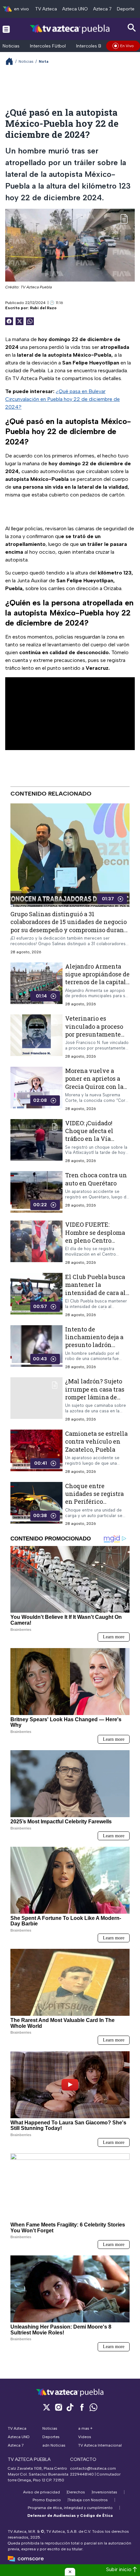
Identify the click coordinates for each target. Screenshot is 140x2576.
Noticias (11, 46)
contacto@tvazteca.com (93, 2468)
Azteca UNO (75, 9)
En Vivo (127, 46)
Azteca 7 (102, 9)
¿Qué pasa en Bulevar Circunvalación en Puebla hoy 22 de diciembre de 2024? (63, 399)
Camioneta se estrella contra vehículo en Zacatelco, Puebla (96, 1441)
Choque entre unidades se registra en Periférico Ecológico (94, 1498)
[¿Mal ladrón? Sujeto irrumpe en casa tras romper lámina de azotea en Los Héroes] (36, 1400)
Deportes (127, 9)
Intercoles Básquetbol (99, 46)
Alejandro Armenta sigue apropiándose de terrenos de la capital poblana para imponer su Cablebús (97, 982)
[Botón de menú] (6, 29)
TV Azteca (46, 9)
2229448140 (82, 2474)
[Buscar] (132, 28)
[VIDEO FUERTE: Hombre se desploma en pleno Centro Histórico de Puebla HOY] (36, 1243)
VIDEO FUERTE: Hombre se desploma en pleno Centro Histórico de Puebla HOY (95, 1240)
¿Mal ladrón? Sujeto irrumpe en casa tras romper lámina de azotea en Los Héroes (95, 1393)
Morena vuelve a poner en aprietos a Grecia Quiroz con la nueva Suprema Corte (96, 1083)
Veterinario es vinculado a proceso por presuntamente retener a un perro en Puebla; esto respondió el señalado (97, 1038)
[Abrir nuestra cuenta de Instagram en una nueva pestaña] (58, 2407)
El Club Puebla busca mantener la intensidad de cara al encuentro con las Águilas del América (95, 1293)
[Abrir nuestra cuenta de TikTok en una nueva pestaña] (70, 2407)
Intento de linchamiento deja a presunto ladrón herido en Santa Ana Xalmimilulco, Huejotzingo (95, 1349)
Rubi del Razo (43, 308)
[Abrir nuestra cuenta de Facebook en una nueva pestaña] (82, 2407)
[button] (70, 2572)
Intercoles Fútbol (48, 46)
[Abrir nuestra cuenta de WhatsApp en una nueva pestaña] (93, 2407)
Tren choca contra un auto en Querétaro (96, 1179)
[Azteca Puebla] (70, 29)
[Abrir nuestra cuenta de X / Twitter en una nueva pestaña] (47, 2407)
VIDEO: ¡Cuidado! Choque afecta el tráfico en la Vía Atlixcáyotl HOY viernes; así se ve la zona (93, 1143)
